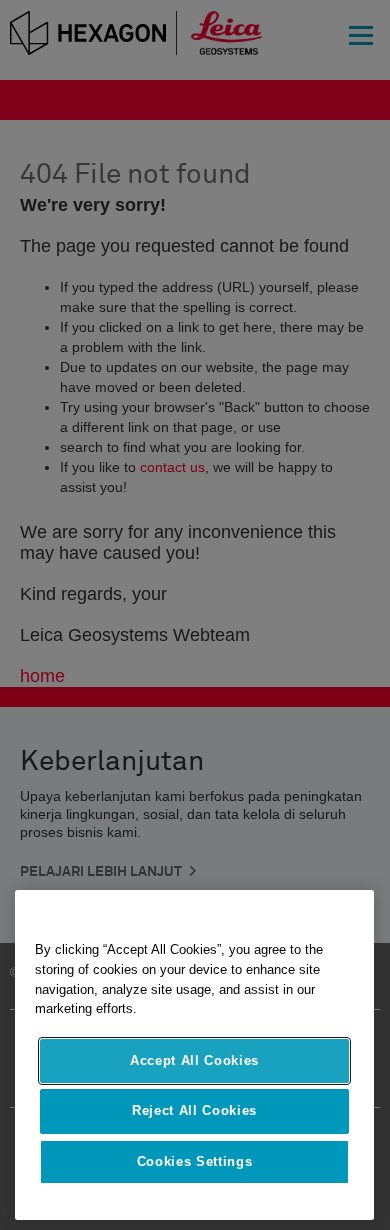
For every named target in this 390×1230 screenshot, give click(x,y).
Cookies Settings (195, 1161)
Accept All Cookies (194, 1060)
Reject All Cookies (194, 1110)
